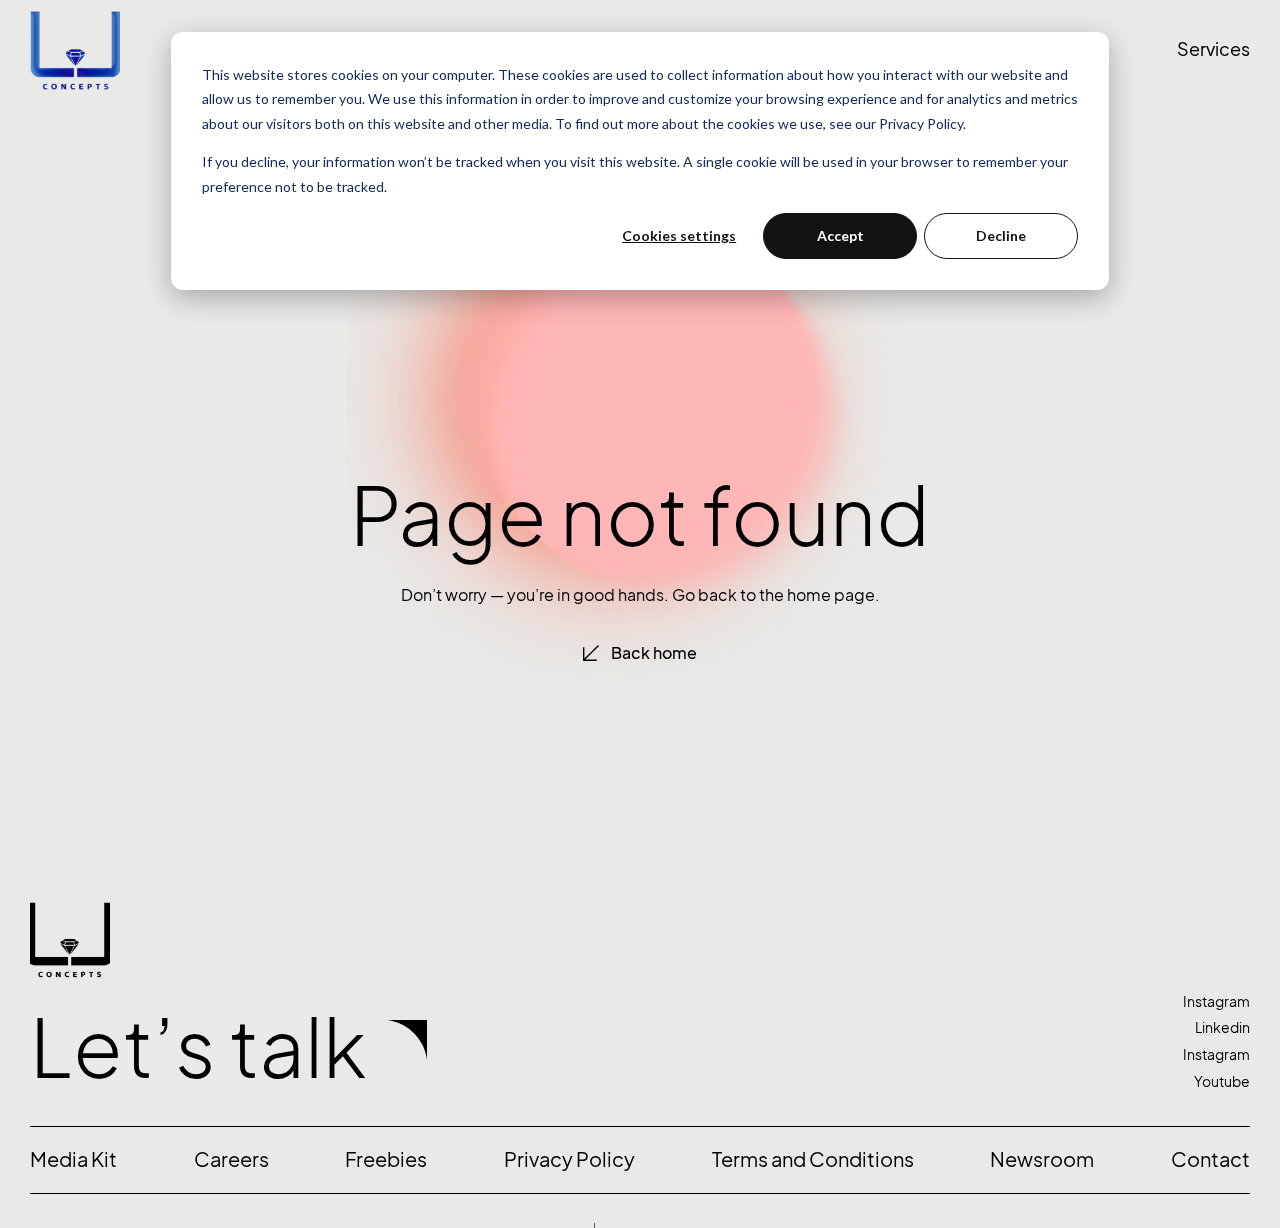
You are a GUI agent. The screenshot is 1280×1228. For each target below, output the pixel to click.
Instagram (1216, 1001)
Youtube (1222, 1081)
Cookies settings (679, 235)
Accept (840, 235)
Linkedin (1222, 1027)
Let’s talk (198, 1048)
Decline (1001, 235)
